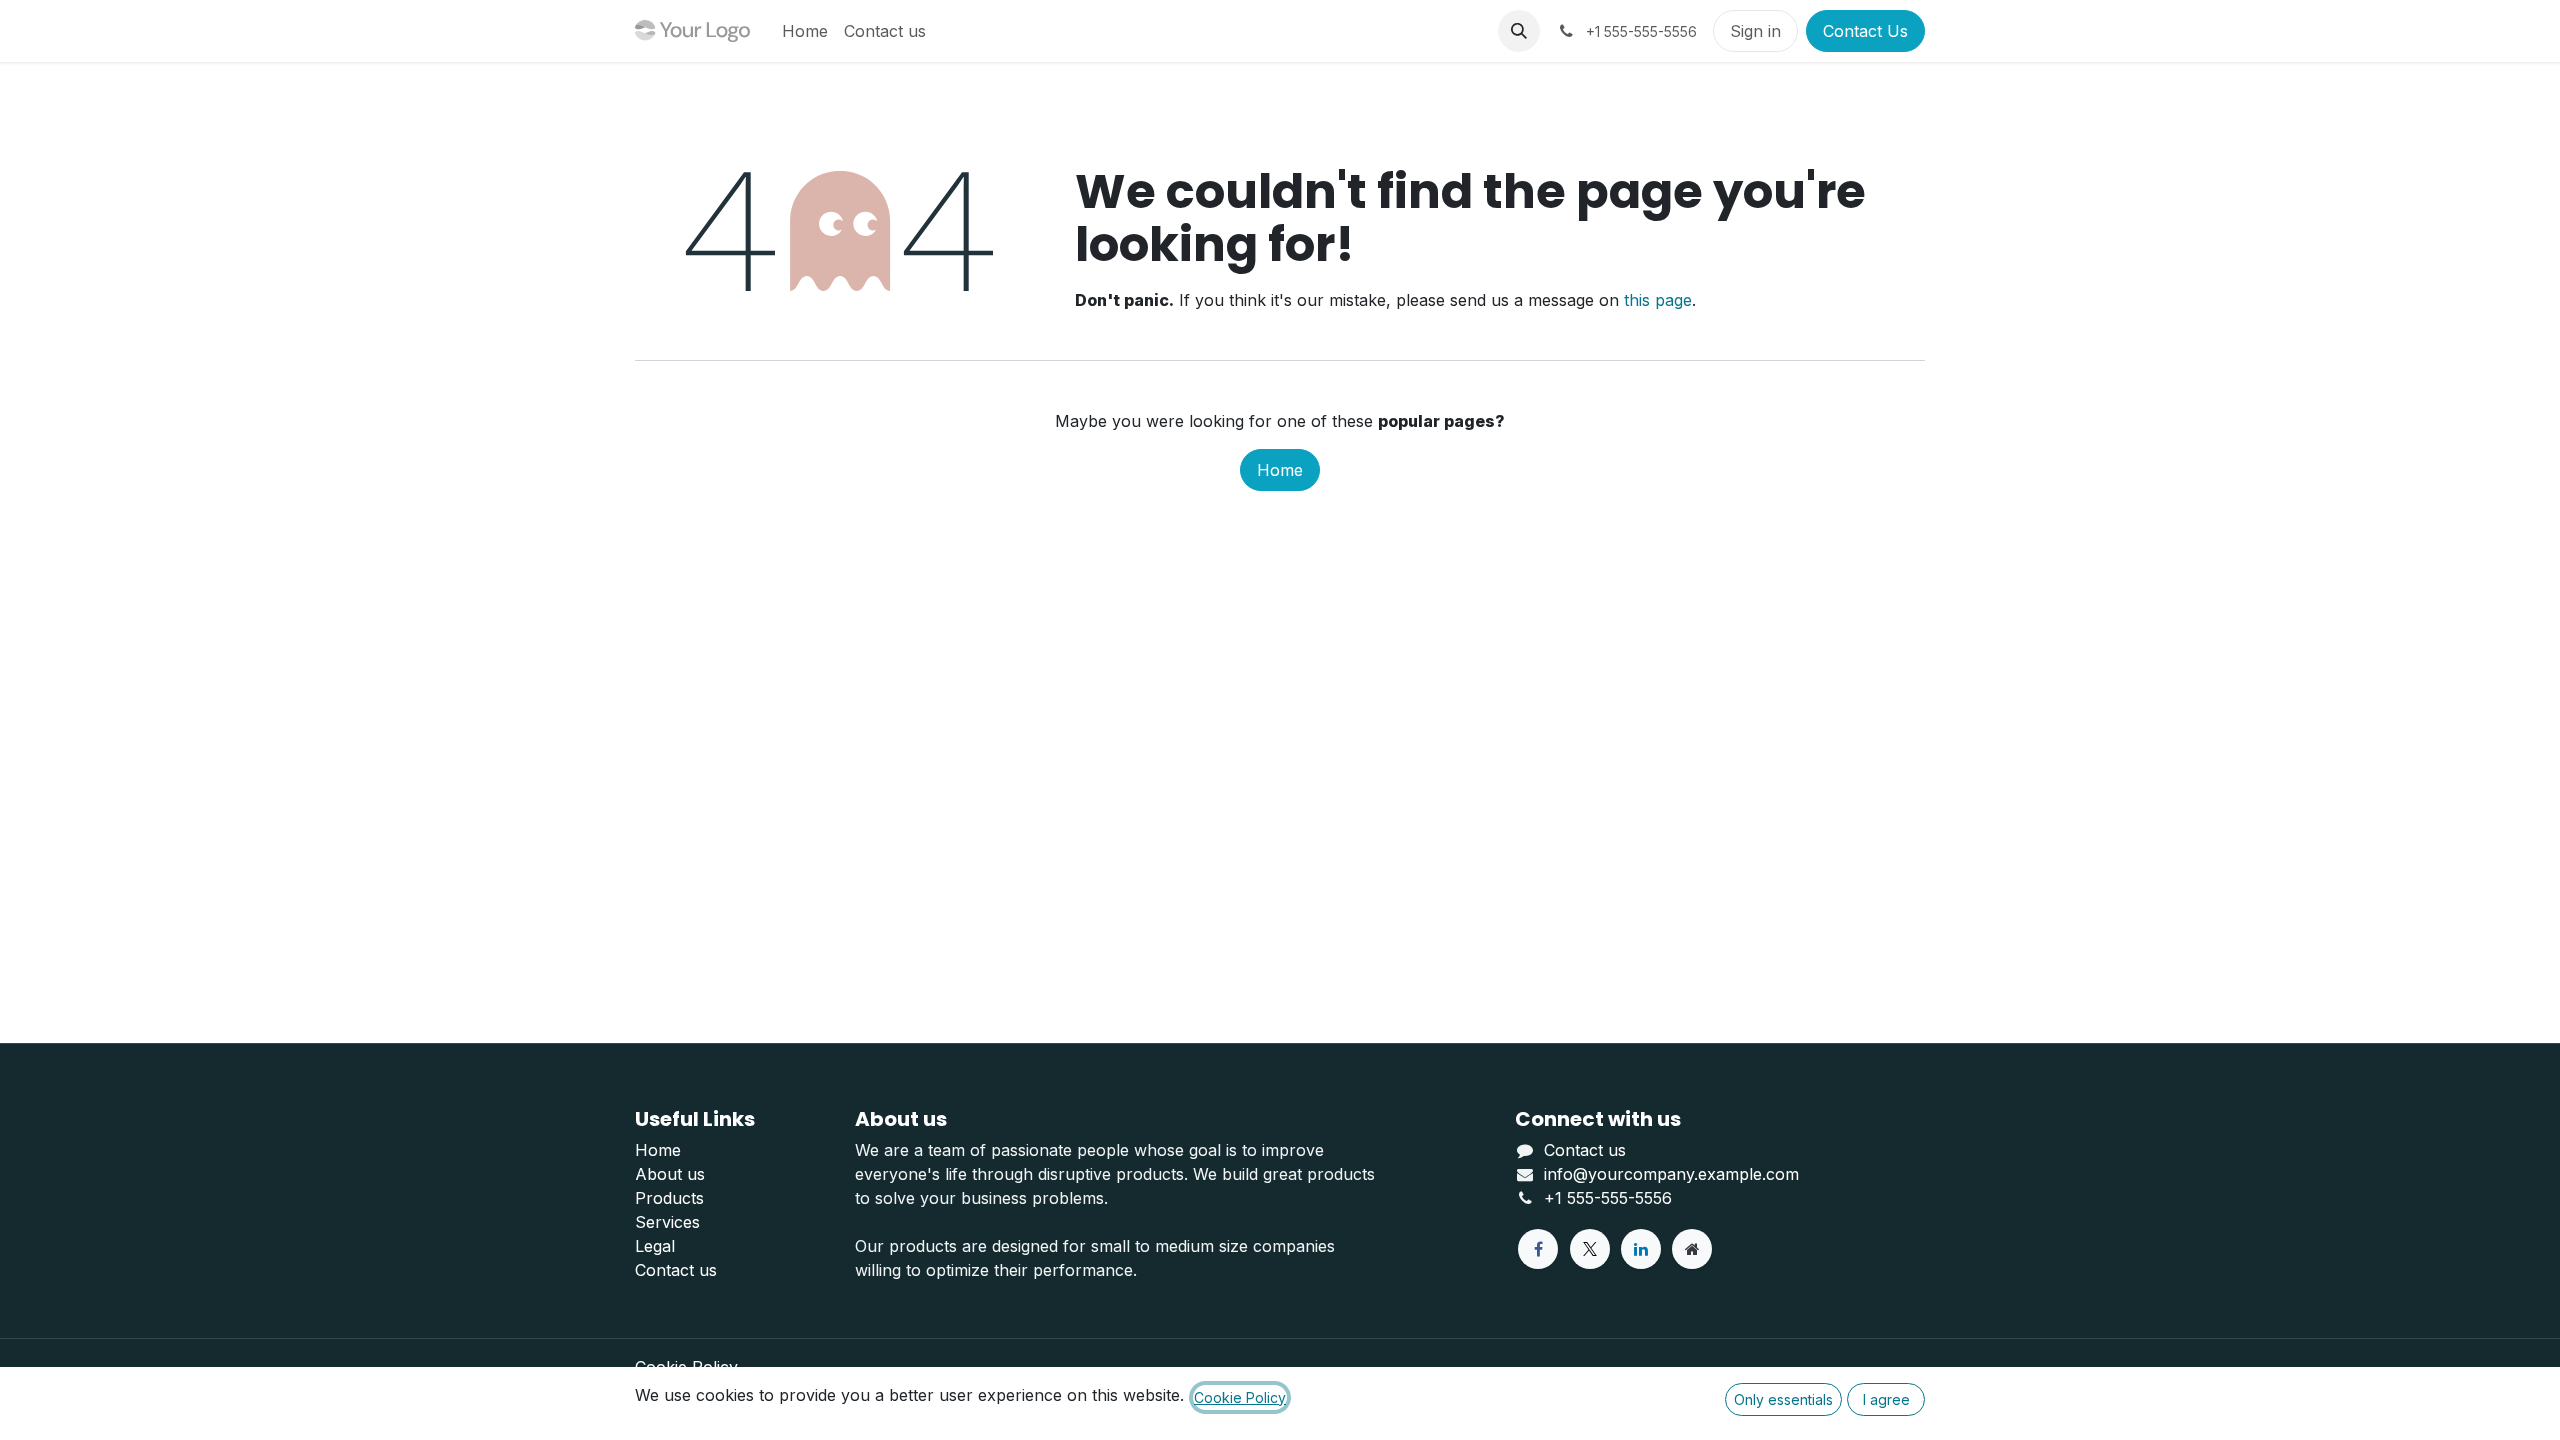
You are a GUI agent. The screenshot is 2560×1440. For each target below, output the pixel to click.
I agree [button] (1886, 1399)
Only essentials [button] (1783, 1399)
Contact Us (1865, 31)
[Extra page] (1692, 1249)
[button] (1519, 31)
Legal (655, 1246)
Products (669, 1198)
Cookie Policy (1240, 1397)
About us (670, 1174)
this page (1658, 300)
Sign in (1755, 31)
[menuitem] (805, 31)
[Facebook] (1538, 1249)
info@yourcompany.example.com (1671, 1174)
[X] (1590, 1249)
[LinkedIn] (1641, 1249)
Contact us (676, 1270)
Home (1280, 470)
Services (667, 1222)
